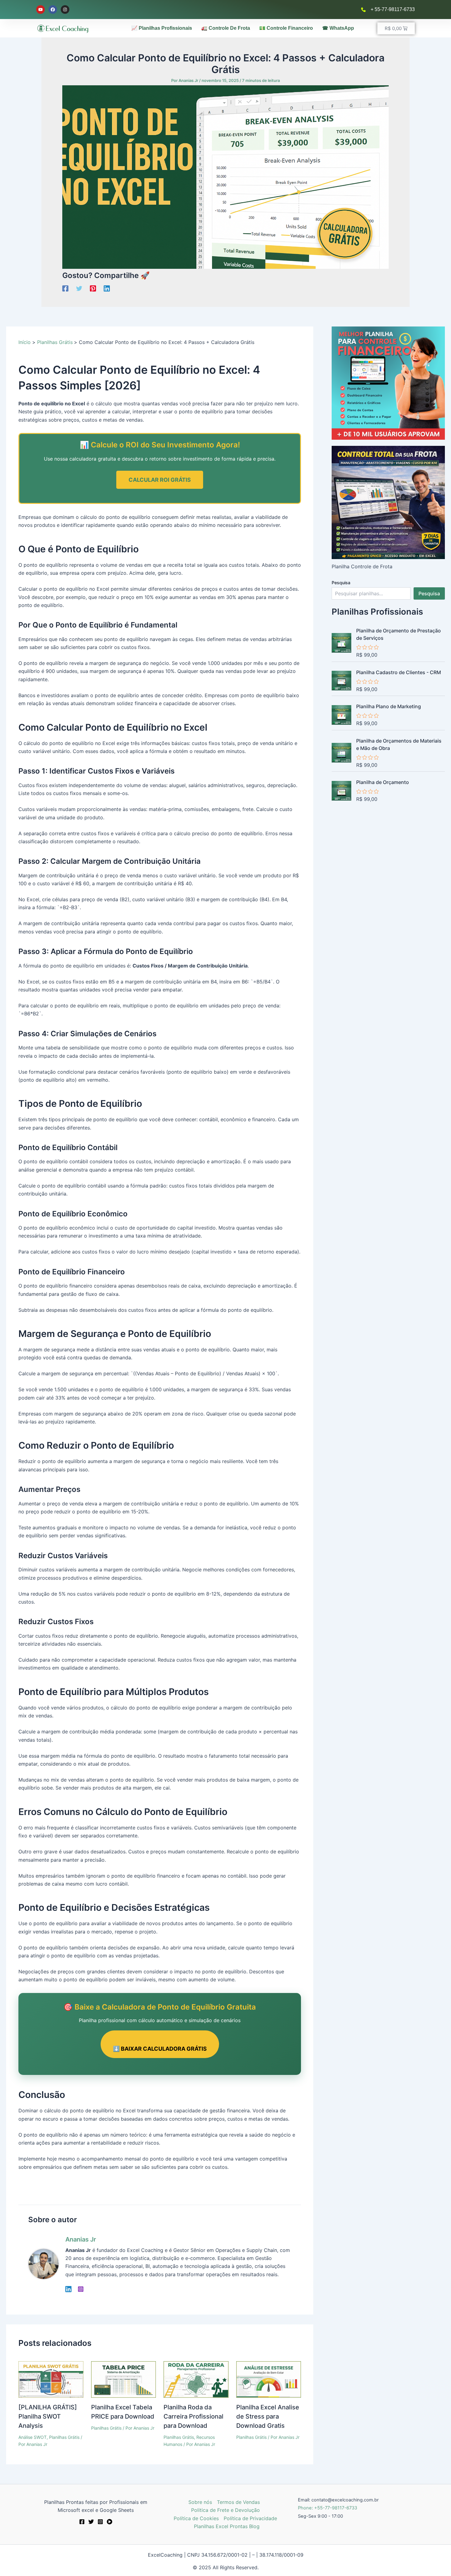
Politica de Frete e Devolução (225, 2510)
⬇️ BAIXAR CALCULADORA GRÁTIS (160, 2049)
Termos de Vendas (238, 2502)
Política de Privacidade (250, 2518)
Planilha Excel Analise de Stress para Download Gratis (268, 2416)
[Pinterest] (93, 288)
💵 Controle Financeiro (286, 28)
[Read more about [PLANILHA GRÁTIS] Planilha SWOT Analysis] (51, 2379)
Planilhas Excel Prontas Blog (227, 2526)
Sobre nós (200, 2502)
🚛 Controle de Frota (226, 28)
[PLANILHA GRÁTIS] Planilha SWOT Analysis (48, 2416)
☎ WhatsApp (338, 28)
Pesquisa (341, 583)
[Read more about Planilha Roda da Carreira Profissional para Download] (196, 2379)
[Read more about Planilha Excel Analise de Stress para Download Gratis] (269, 2379)
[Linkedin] (107, 288)
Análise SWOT (33, 2437)
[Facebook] (65, 288)
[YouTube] (110, 2522)
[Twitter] (79, 288)
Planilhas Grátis (64, 2437)
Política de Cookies (196, 2518)
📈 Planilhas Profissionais (162, 28)
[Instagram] (81, 2289)
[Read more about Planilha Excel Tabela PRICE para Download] (124, 2379)
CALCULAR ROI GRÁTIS (160, 480)
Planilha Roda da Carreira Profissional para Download (193, 2416)
